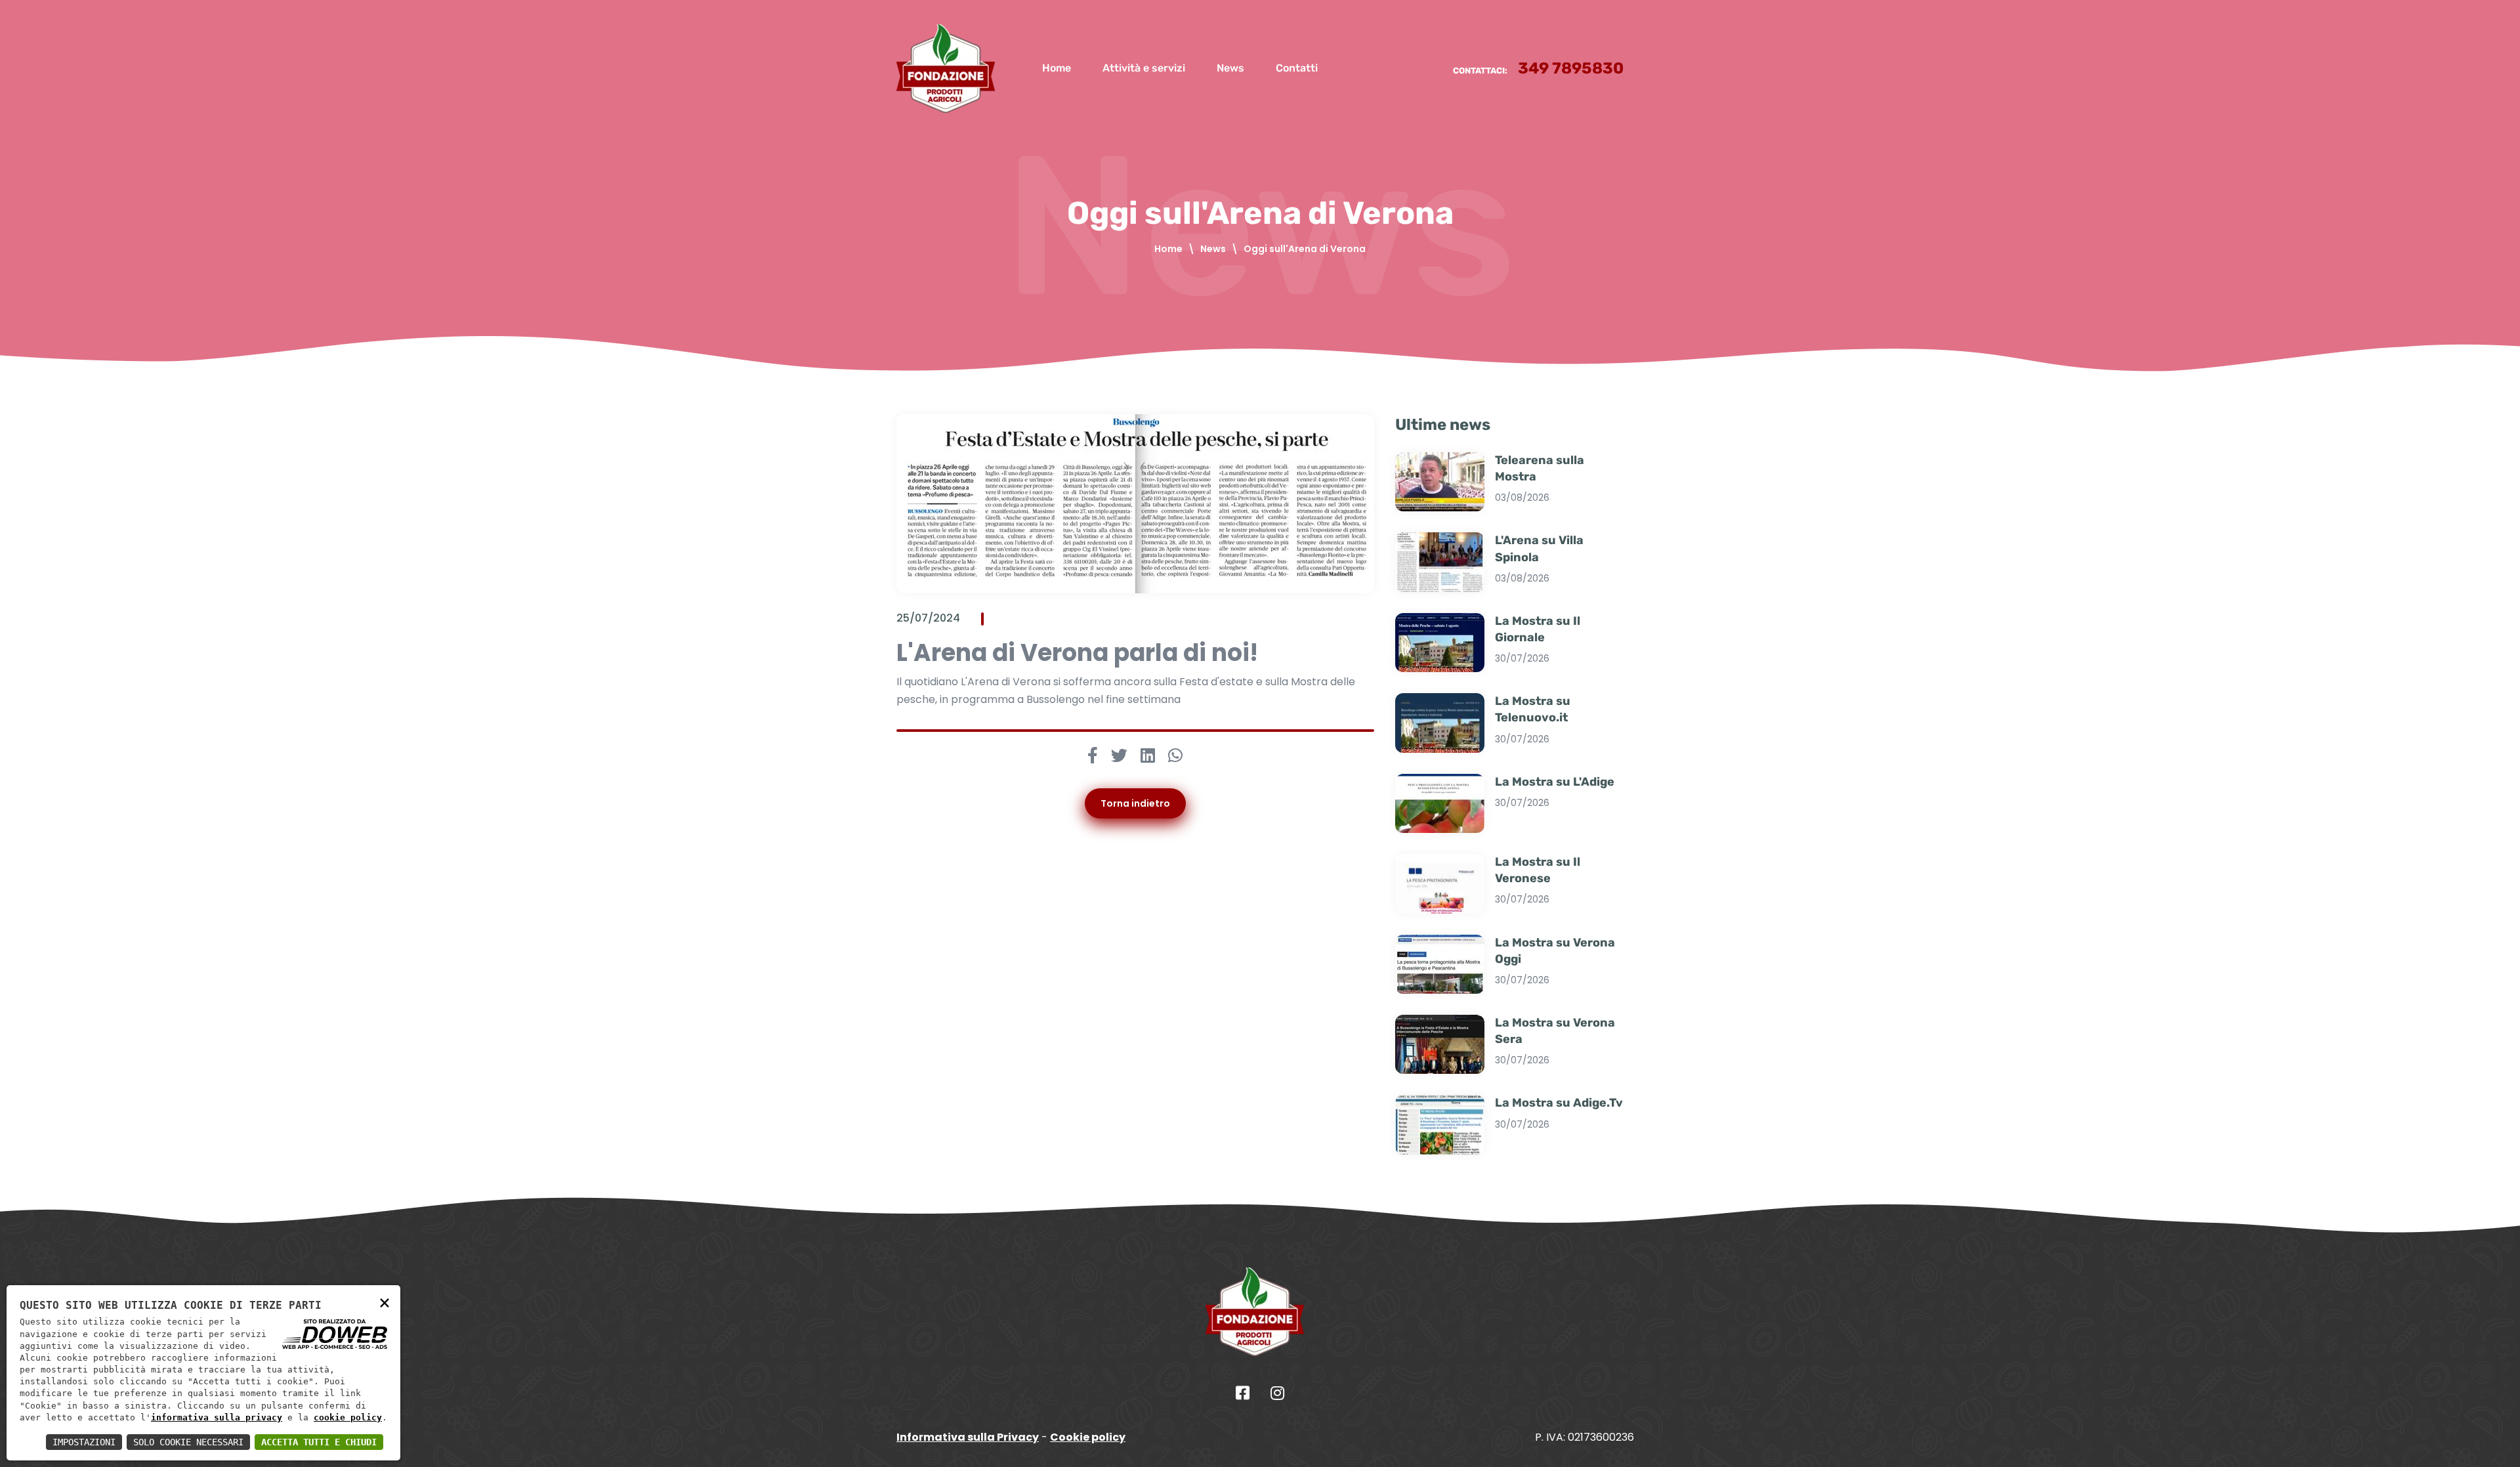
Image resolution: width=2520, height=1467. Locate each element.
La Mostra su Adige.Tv (1559, 1103)
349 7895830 (1571, 68)
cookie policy (348, 1417)
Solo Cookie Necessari (188, 1442)
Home (1057, 68)
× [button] (385, 1302)
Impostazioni (84, 1442)
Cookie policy (1088, 1437)
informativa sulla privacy (217, 1417)
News (1230, 68)
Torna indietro (1135, 803)
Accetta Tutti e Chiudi (319, 1442)
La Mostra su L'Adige (1555, 782)
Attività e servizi (1144, 68)
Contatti (1297, 68)
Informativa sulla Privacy (968, 1437)
